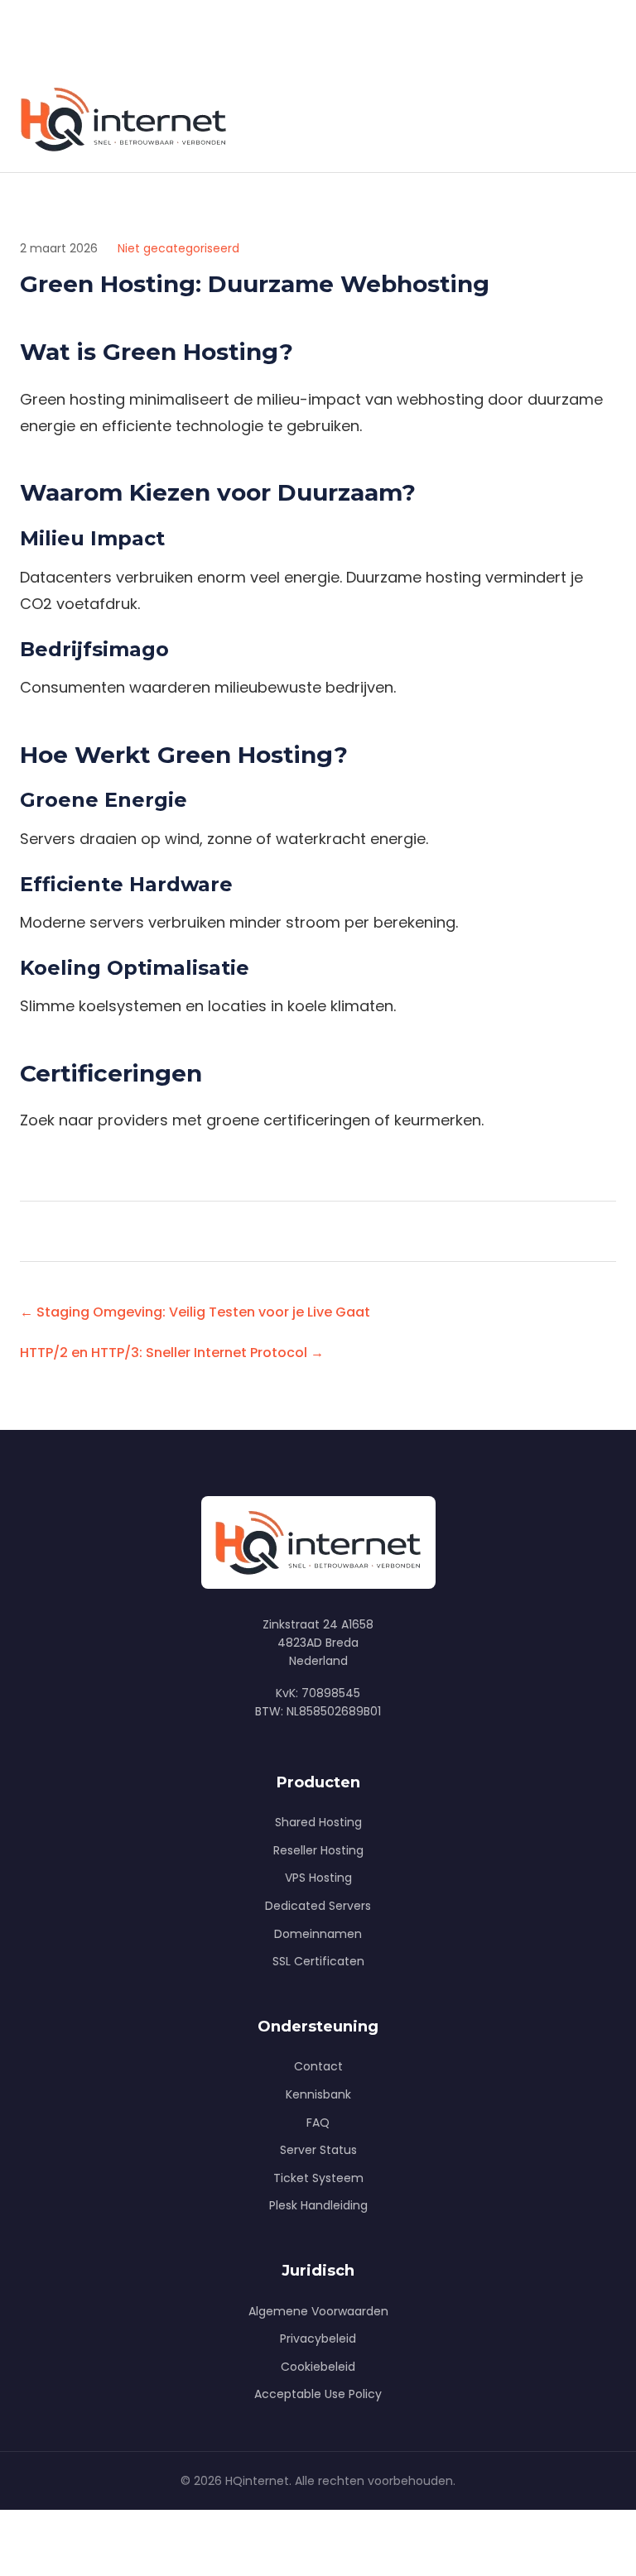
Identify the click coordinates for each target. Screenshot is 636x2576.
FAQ (318, 2123)
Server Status (318, 2150)
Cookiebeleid (318, 2367)
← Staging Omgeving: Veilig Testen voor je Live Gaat (195, 1312)
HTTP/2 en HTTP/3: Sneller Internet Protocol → (172, 1353)
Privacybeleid (318, 2339)
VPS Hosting (318, 1878)
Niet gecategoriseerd (178, 248)
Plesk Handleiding (318, 2205)
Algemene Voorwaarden (318, 2311)
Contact (318, 2066)
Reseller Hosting (318, 1850)
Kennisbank (318, 2094)
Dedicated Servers (318, 1906)
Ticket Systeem (318, 2178)
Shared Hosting (318, 1822)
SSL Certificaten (318, 1961)
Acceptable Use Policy (318, 2394)
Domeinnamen (318, 1934)
